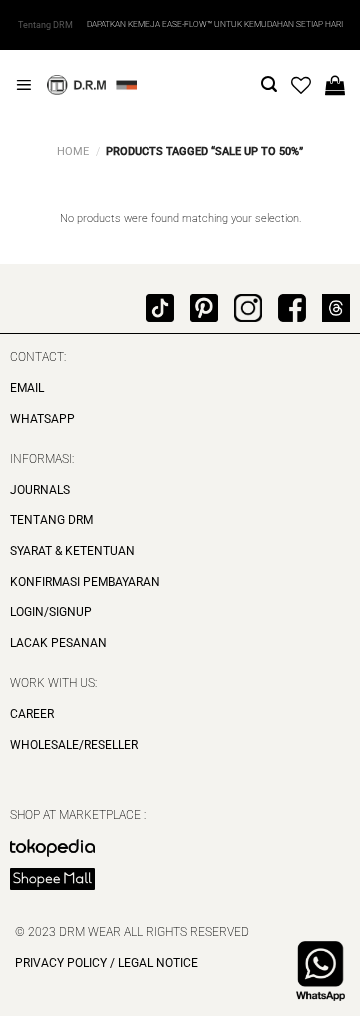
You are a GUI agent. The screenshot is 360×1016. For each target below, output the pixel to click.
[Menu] (23, 85)
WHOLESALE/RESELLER (74, 745)
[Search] (269, 84)
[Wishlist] (301, 85)
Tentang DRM (45, 25)
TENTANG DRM (51, 520)
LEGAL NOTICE (156, 963)
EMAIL (27, 388)
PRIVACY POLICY (61, 963)
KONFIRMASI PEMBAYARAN (85, 582)
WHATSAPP (42, 419)
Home (73, 151)
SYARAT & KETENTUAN (72, 551)
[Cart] (335, 85)
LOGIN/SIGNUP (51, 612)
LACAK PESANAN (58, 643)
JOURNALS (40, 490)
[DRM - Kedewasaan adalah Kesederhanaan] (92, 85)
